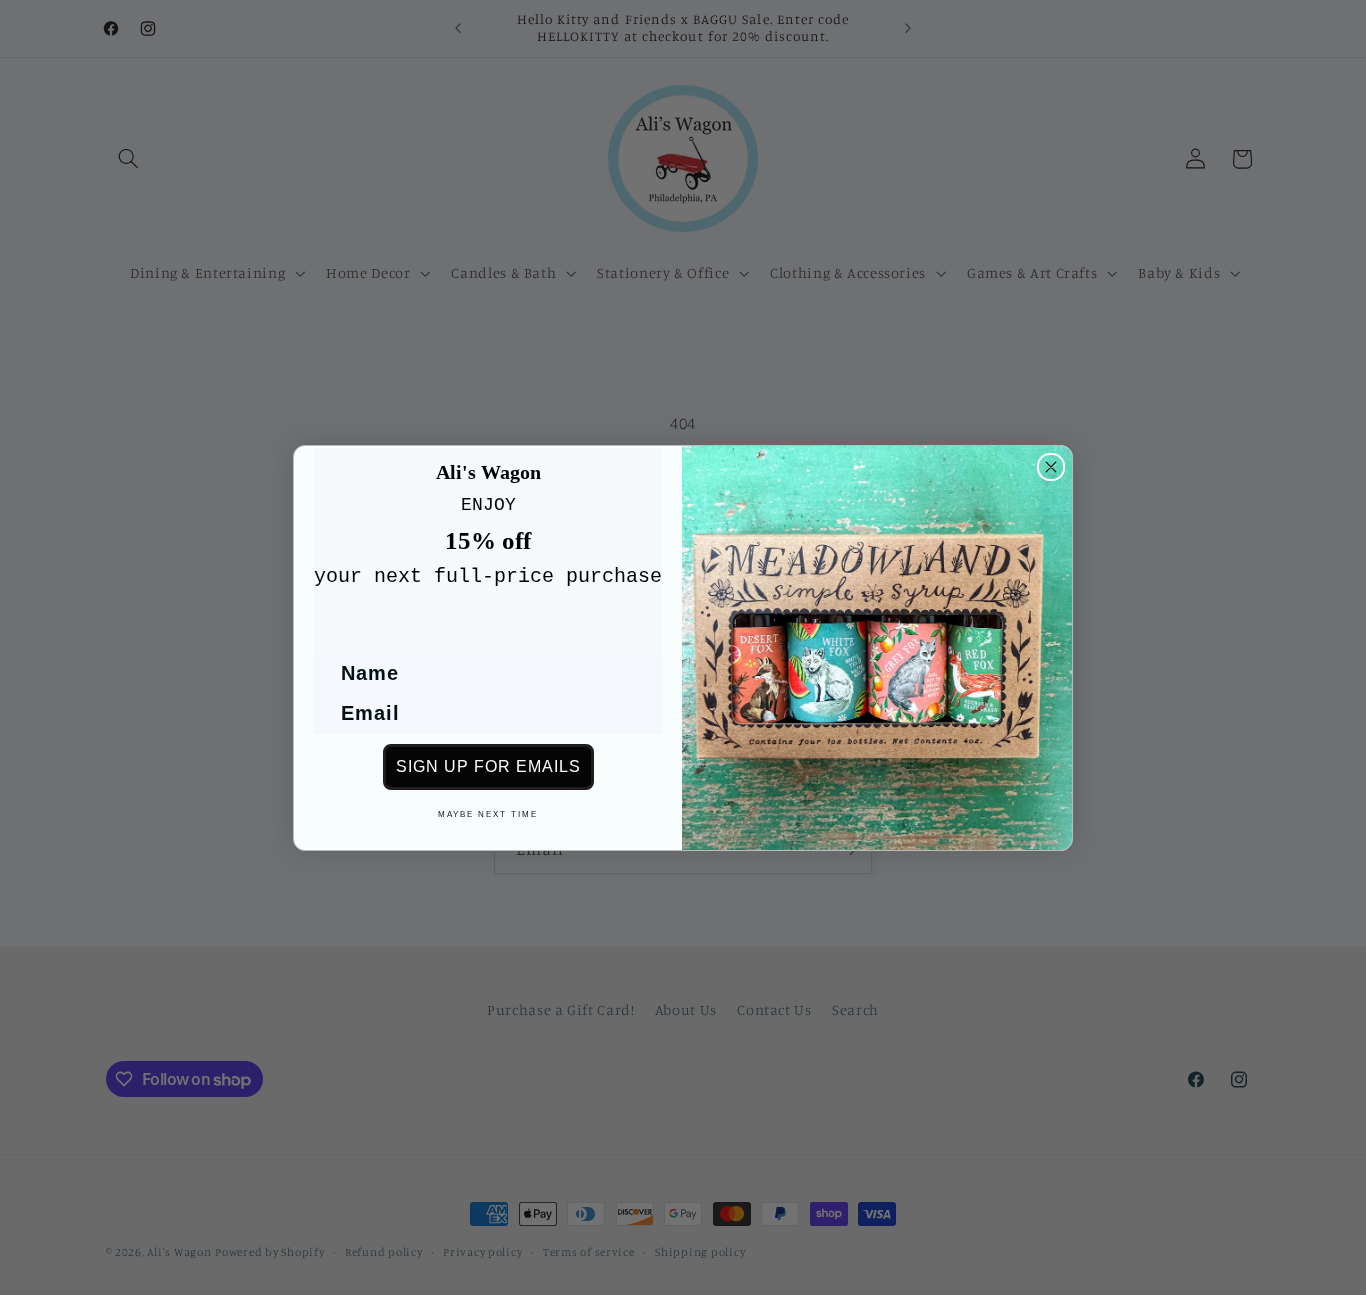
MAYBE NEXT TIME (488, 814)
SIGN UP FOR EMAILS (488, 766)
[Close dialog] (1051, 467)
